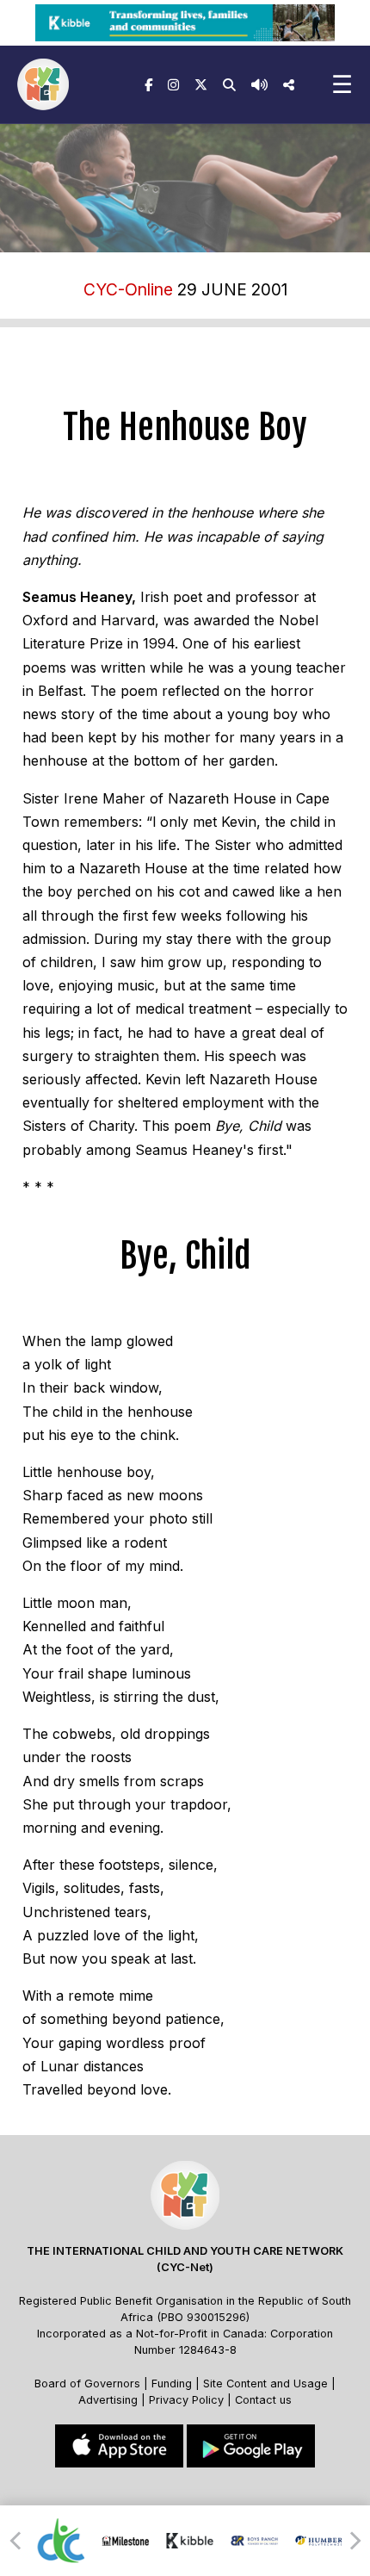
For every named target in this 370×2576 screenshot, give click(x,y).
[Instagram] (173, 85)
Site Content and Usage (265, 2384)
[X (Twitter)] (201, 85)
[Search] (229, 85)
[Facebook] (148, 85)
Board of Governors (87, 2384)
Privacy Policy (186, 2400)
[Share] (289, 85)
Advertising (110, 2400)
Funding (172, 2384)
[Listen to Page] (259, 85)
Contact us (263, 2400)
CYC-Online (128, 289)
